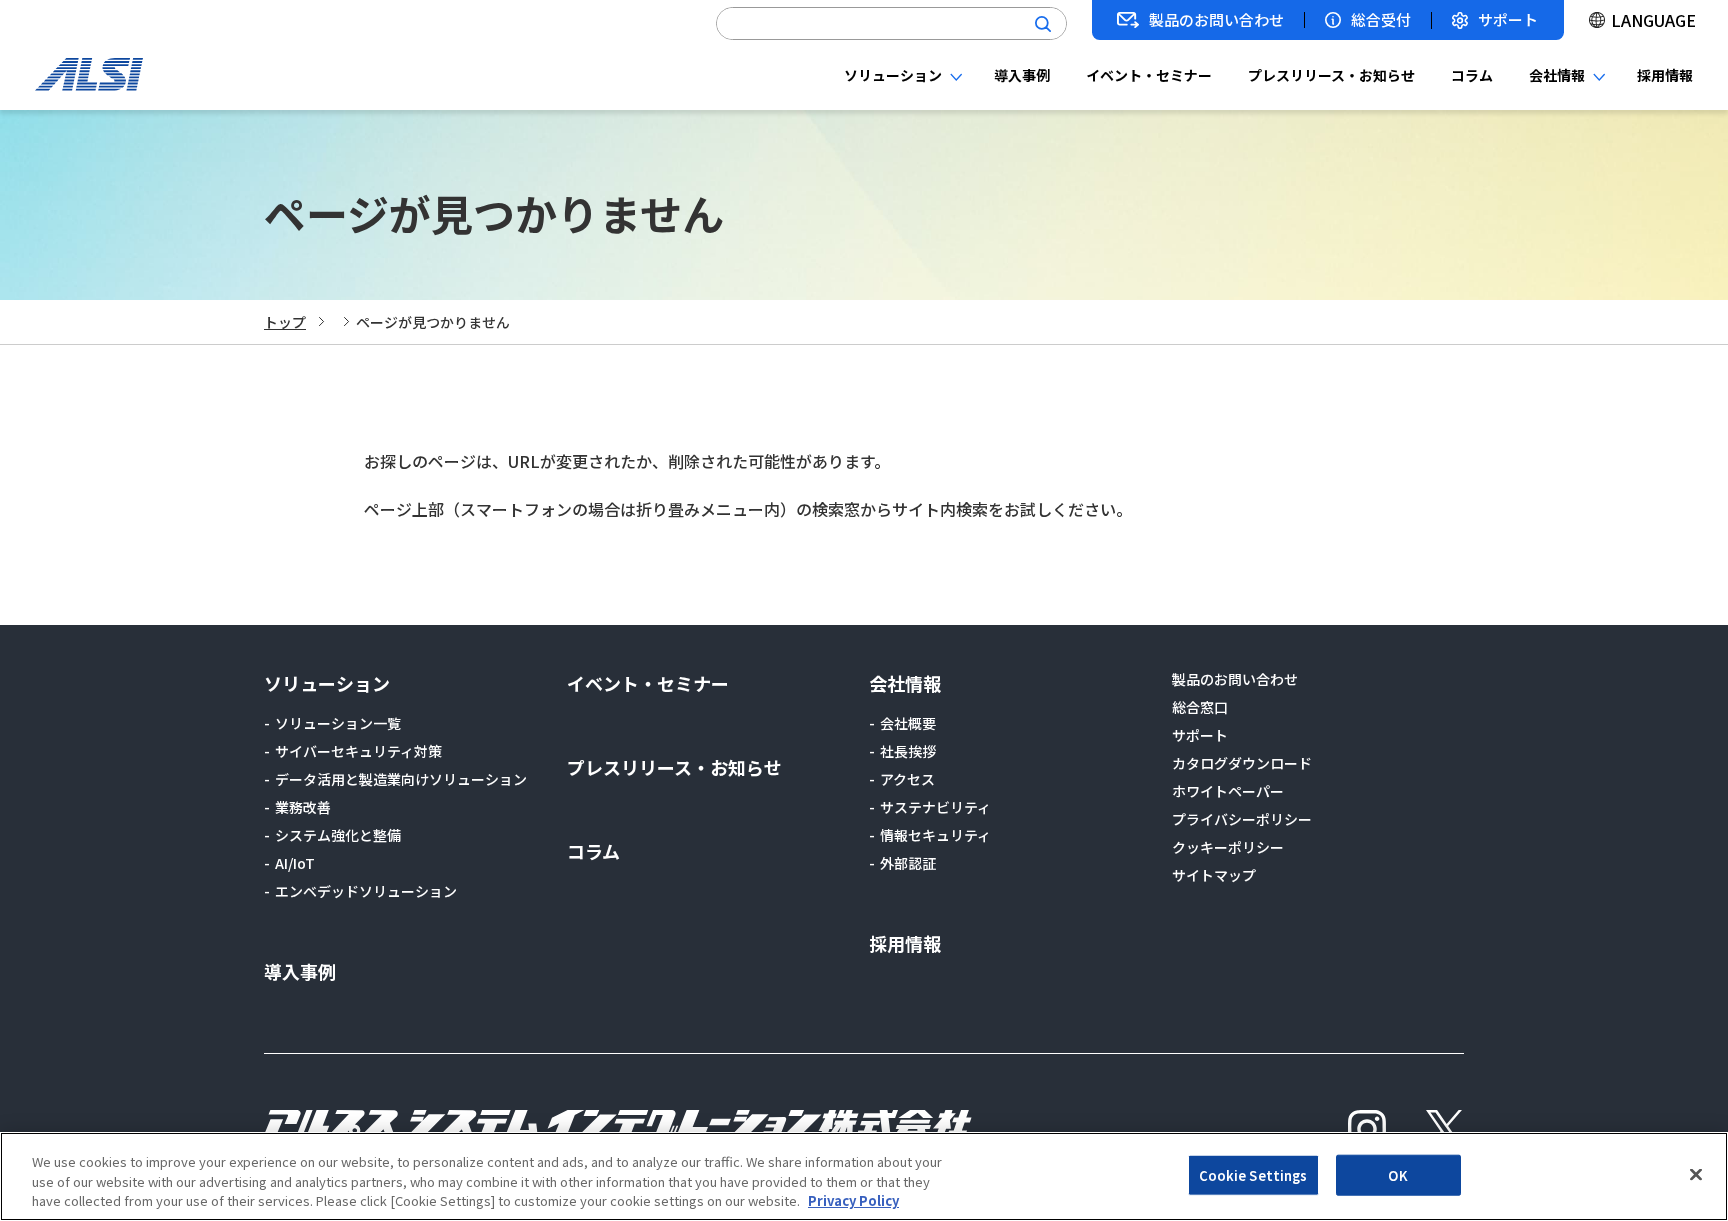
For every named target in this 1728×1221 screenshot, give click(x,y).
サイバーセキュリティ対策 (358, 751)
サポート (1508, 20)
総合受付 (1381, 20)
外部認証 (908, 863)
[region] (864, 1176)
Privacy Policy (853, 1200)
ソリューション (893, 75)
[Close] (1696, 1174)
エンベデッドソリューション (366, 891)
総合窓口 (1200, 707)
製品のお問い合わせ (1216, 20)
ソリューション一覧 (338, 723)
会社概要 (908, 723)
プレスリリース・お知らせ (1331, 75)
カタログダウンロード (1242, 763)
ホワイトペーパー (1228, 791)
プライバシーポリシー (1242, 819)
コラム (1472, 75)
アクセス (907, 779)
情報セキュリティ (935, 835)
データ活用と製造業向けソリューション (401, 779)
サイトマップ (1214, 875)
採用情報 (1665, 75)
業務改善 (303, 807)
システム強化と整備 (338, 835)
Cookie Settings (1253, 1174)
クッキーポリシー (1228, 847)
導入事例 (1022, 75)
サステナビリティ (935, 807)
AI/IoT (295, 863)
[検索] (1043, 24)
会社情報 (1557, 75)
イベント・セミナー (1149, 75)
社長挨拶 (908, 751)
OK (1397, 1174)
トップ (285, 322)
